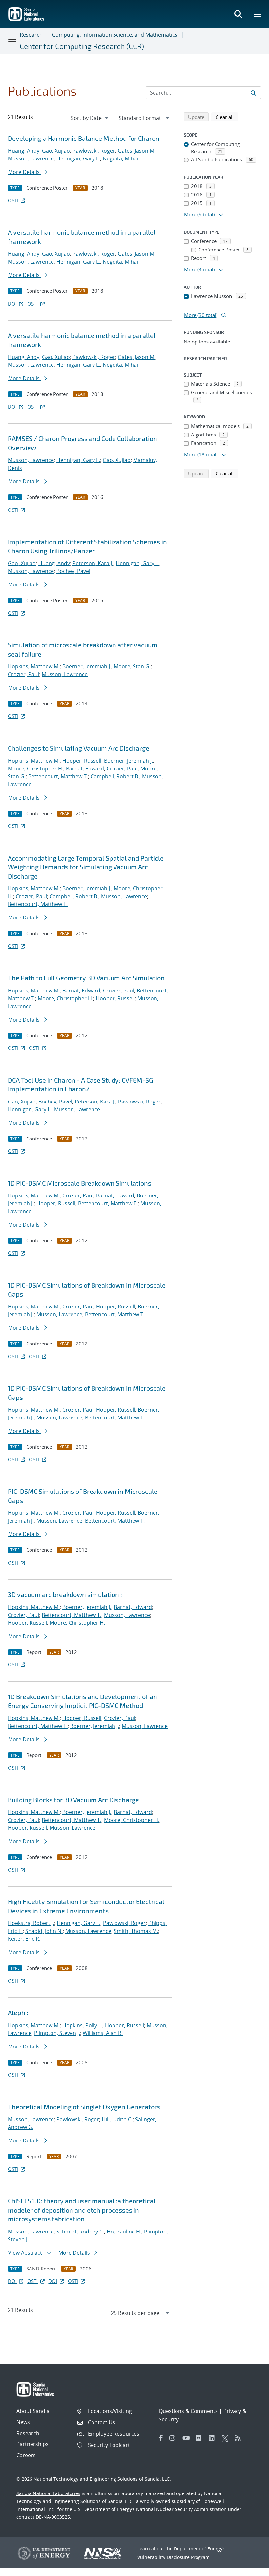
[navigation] (90, 118)
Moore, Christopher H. (36, 769)
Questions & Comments (188, 2411)
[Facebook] (161, 2438)
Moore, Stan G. (132, 666)
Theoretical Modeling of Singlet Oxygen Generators (84, 2107)
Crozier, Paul (23, 674)
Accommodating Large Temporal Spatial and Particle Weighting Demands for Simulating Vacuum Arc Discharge (86, 867)
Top (249, 2568)
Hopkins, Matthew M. (34, 666)
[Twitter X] (227, 2438)
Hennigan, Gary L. (78, 158)
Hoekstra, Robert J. (31, 1923)
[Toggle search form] (238, 14)
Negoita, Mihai (120, 158)
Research (31, 35)
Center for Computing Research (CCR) (82, 46)
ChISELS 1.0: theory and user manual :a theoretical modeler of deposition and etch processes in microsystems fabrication (82, 2210)
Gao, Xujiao (56, 151)
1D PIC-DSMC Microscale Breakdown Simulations (80, 1183)
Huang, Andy (24, 151)
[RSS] (240, 2438)
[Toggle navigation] (12, 41)
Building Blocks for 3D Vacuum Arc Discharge (73, 1800)
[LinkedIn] (214, 2438)
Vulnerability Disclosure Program (174, 2557)
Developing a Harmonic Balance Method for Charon (84, 138)
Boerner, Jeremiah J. (87, 666)
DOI (12, 304)
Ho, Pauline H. (124, 2232)
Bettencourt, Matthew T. (58, 776)
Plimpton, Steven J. (57, 2033)
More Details (25, 172)
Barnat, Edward (85, 769)
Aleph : (18, 2012)
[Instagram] (174, 2438)
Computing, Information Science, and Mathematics (115, 35)
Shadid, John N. (44, 1931)
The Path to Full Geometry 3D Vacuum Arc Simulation (86, 978)
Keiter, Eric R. (24, 1939)
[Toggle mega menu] (258, 14)
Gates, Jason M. (137, 151)
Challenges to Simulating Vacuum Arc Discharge (79, 748)
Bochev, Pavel (73, 571)
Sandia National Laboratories (48, 2493)
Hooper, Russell (82, 761)
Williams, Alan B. (103, 2033)
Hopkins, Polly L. (82, 2025)
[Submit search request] (253, 93)
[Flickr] (200, 2438)
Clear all (227, 117)
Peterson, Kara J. (93, 563)
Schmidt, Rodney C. (80, 2232)
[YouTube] (187, 2438)
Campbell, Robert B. (115, 776)
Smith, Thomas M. (136, 1931)
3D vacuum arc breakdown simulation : (65, 1594)
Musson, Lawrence (31, 158)
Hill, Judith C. (117, 2119)
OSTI (13, 200)
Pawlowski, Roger (94, 151)
